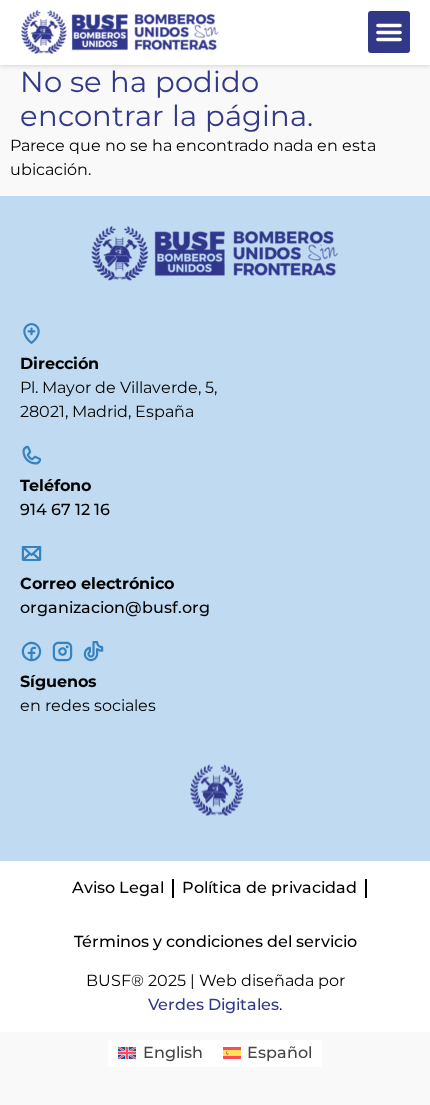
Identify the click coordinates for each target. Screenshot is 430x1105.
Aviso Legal (118, 887)
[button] (389, 32)
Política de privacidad (269, 887)
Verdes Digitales (213, 1004)
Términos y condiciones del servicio (215, 941)
